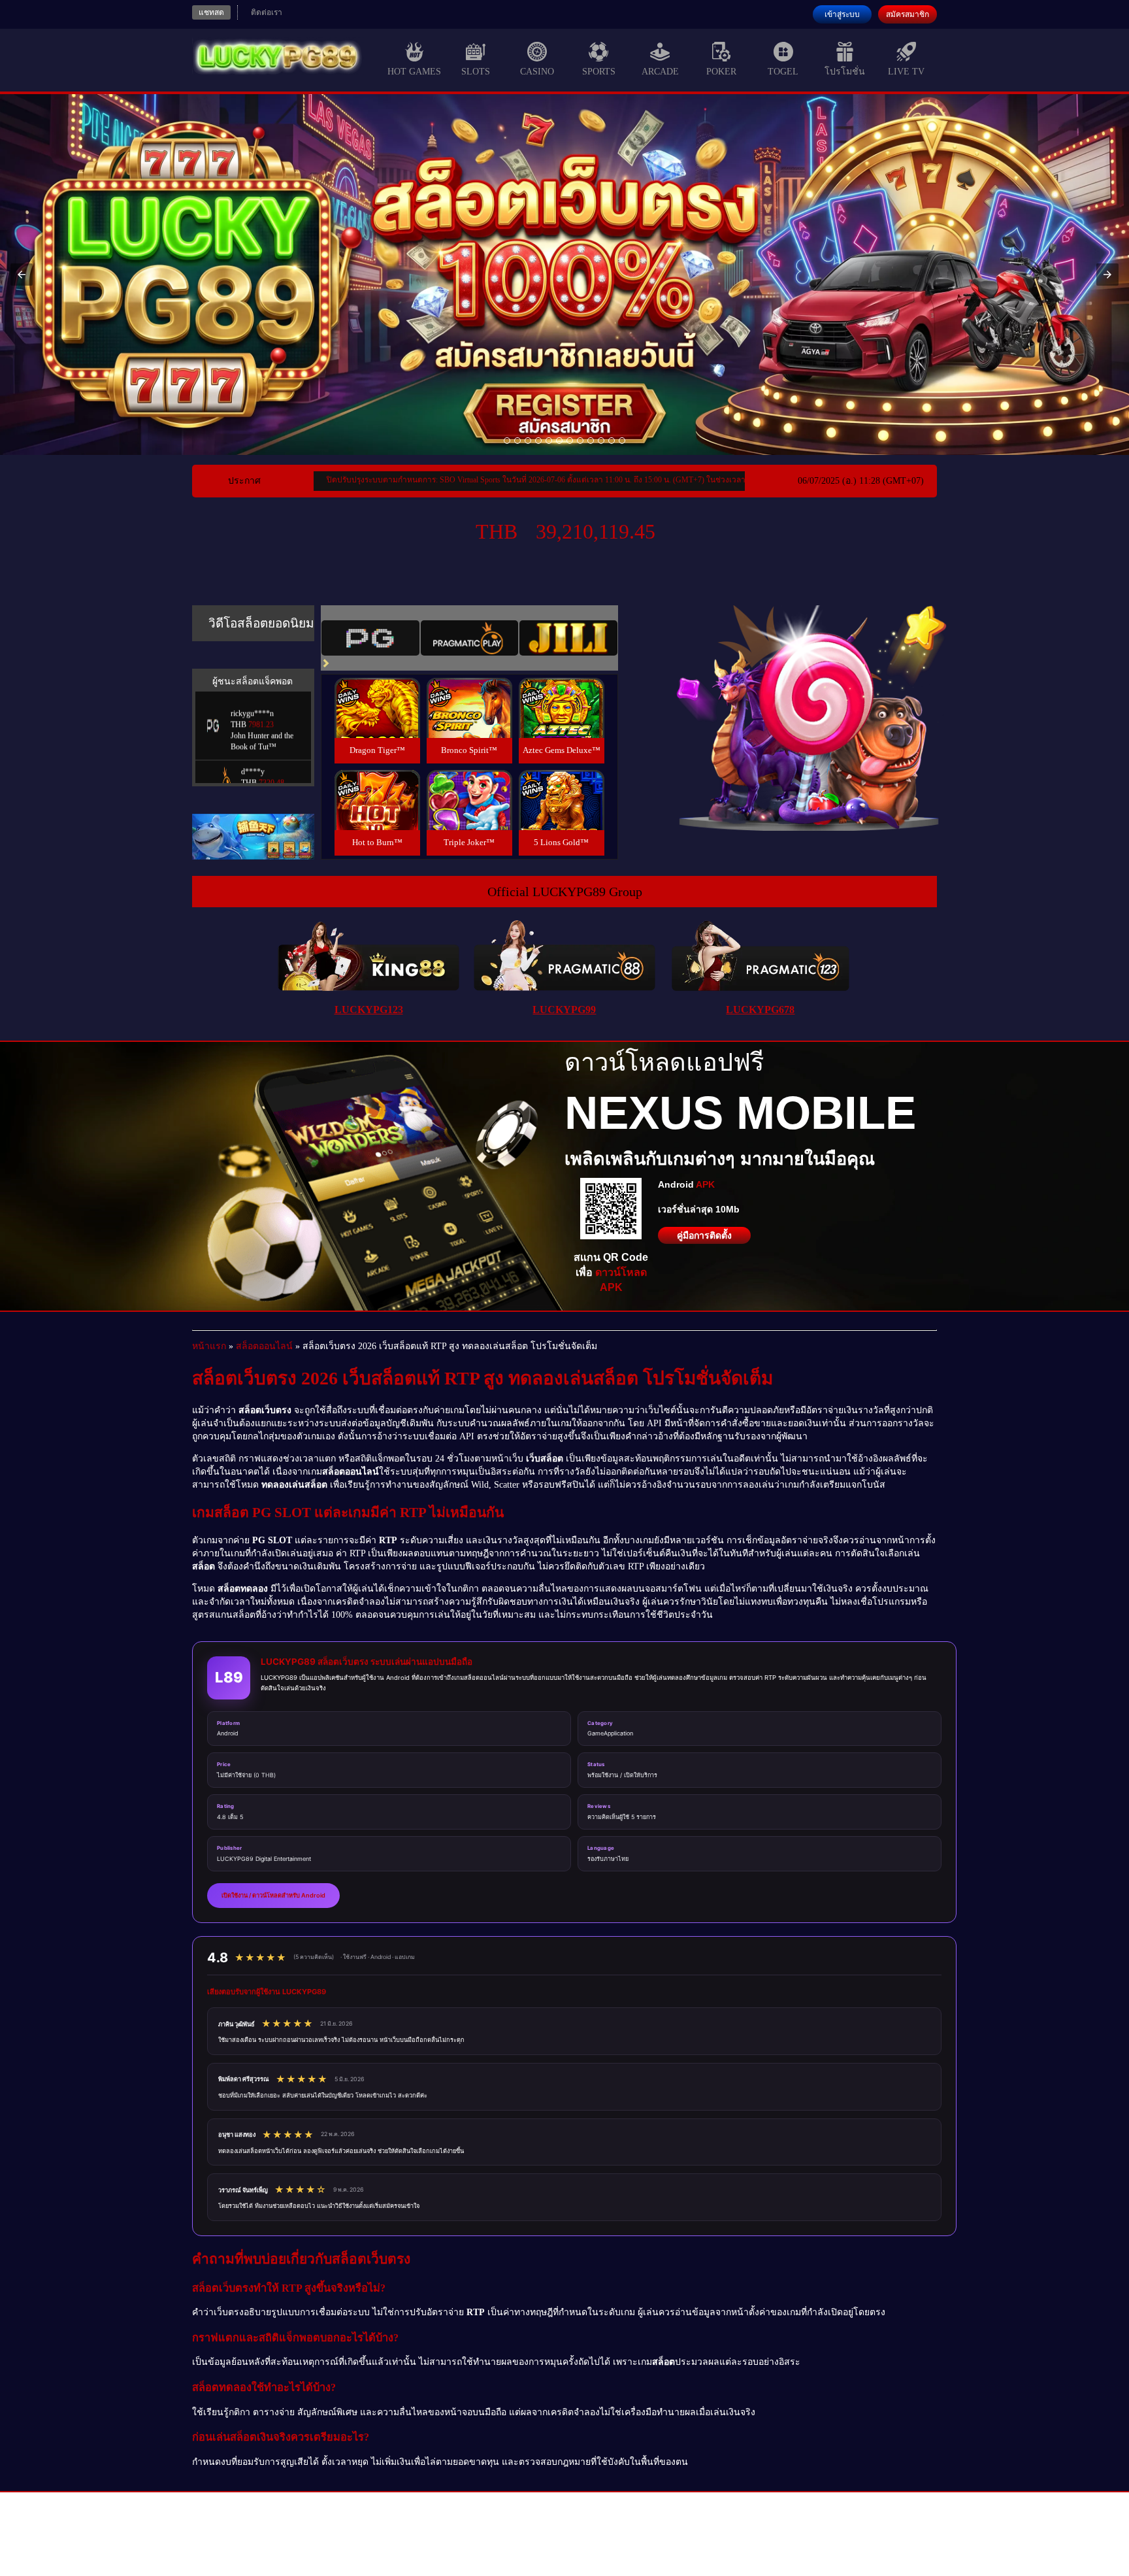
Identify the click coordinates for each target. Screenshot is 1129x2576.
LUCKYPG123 (369, 1010)
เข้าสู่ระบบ (842, 14)
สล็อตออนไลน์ (264, 1346)
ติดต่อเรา (267, 12)
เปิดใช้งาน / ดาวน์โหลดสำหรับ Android (273, 1895)
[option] (507, 441)
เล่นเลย (377, 722)
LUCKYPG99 (564, 1010)
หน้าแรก (209, 1346)
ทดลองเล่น (377, 693)
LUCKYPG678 (760, 1010)
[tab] (370, 638)
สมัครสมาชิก (908, 14)
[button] (22, 275)
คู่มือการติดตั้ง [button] (704, 1235)
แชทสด (211, 12)
